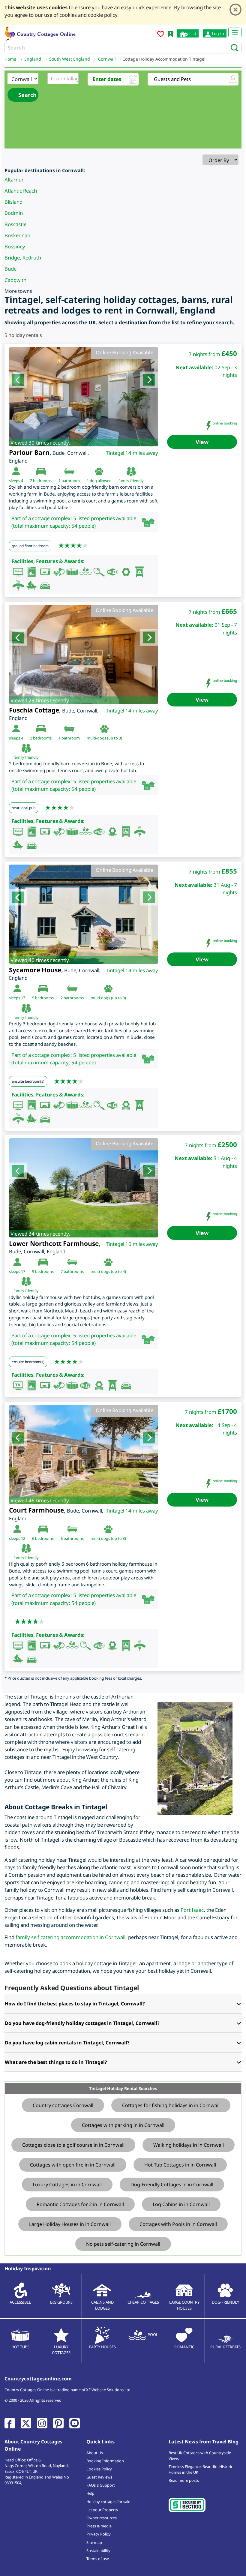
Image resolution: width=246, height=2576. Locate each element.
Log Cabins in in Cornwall (181, 2204)
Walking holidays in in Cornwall (189, 2145)
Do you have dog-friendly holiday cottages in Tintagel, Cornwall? (82, 2023)
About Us (95, 2453)
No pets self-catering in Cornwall (123, 2244)
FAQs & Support (101, 2485)
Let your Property (102, 2510)
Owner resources (102, 2518)
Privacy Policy (99, 2534)
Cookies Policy (99, 2469)
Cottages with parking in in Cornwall (123, 2125)
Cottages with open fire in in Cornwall (73, 2165)
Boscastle (15, 224)
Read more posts (184, 2480)
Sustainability (98, 2551)
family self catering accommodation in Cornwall (70, 1937)
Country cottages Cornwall (63, 2105)
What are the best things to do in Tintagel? (56, 2062)
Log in (217, 33)
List (192, 33)
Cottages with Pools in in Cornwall (178, 2224)
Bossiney (15, 246)
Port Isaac (192, 1910)
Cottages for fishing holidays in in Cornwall (171, 2105)
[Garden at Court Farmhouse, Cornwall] (84, 1454)
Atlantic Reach (21, 191)
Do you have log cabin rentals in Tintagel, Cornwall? (67, 2043)
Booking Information (105, 2461)
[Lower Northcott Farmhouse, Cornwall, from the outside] (84, 1188)
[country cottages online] (40, 33)
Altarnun (15, 180)
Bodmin (14, 213)
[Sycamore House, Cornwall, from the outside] (84, 914)
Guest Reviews (99, 2477)
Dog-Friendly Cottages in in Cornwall (172, 2185)
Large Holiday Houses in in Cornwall (70, 2224)
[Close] (235, 10)
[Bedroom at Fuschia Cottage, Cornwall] (84, 654)
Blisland (13, 202)
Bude (10, 269)
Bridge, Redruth (23, 258)
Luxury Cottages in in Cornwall (67, 2185)
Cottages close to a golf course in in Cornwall (73, 2145)
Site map (94, 2542)
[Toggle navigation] (235, 32)
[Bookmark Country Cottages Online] (171, 33)
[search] (233, 47)
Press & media (99, 2526)
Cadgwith (15, 280)
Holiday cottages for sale (108, 2502)
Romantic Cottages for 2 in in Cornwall (80, 2204)
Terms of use (98, 2559)
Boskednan (17, 235)
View (202, 442)
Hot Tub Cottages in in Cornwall (180, 2165)
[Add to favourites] (161, 35)
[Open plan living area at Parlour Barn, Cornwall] (84, 397)
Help (90, 2493)
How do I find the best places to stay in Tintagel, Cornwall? (75, 2004)
